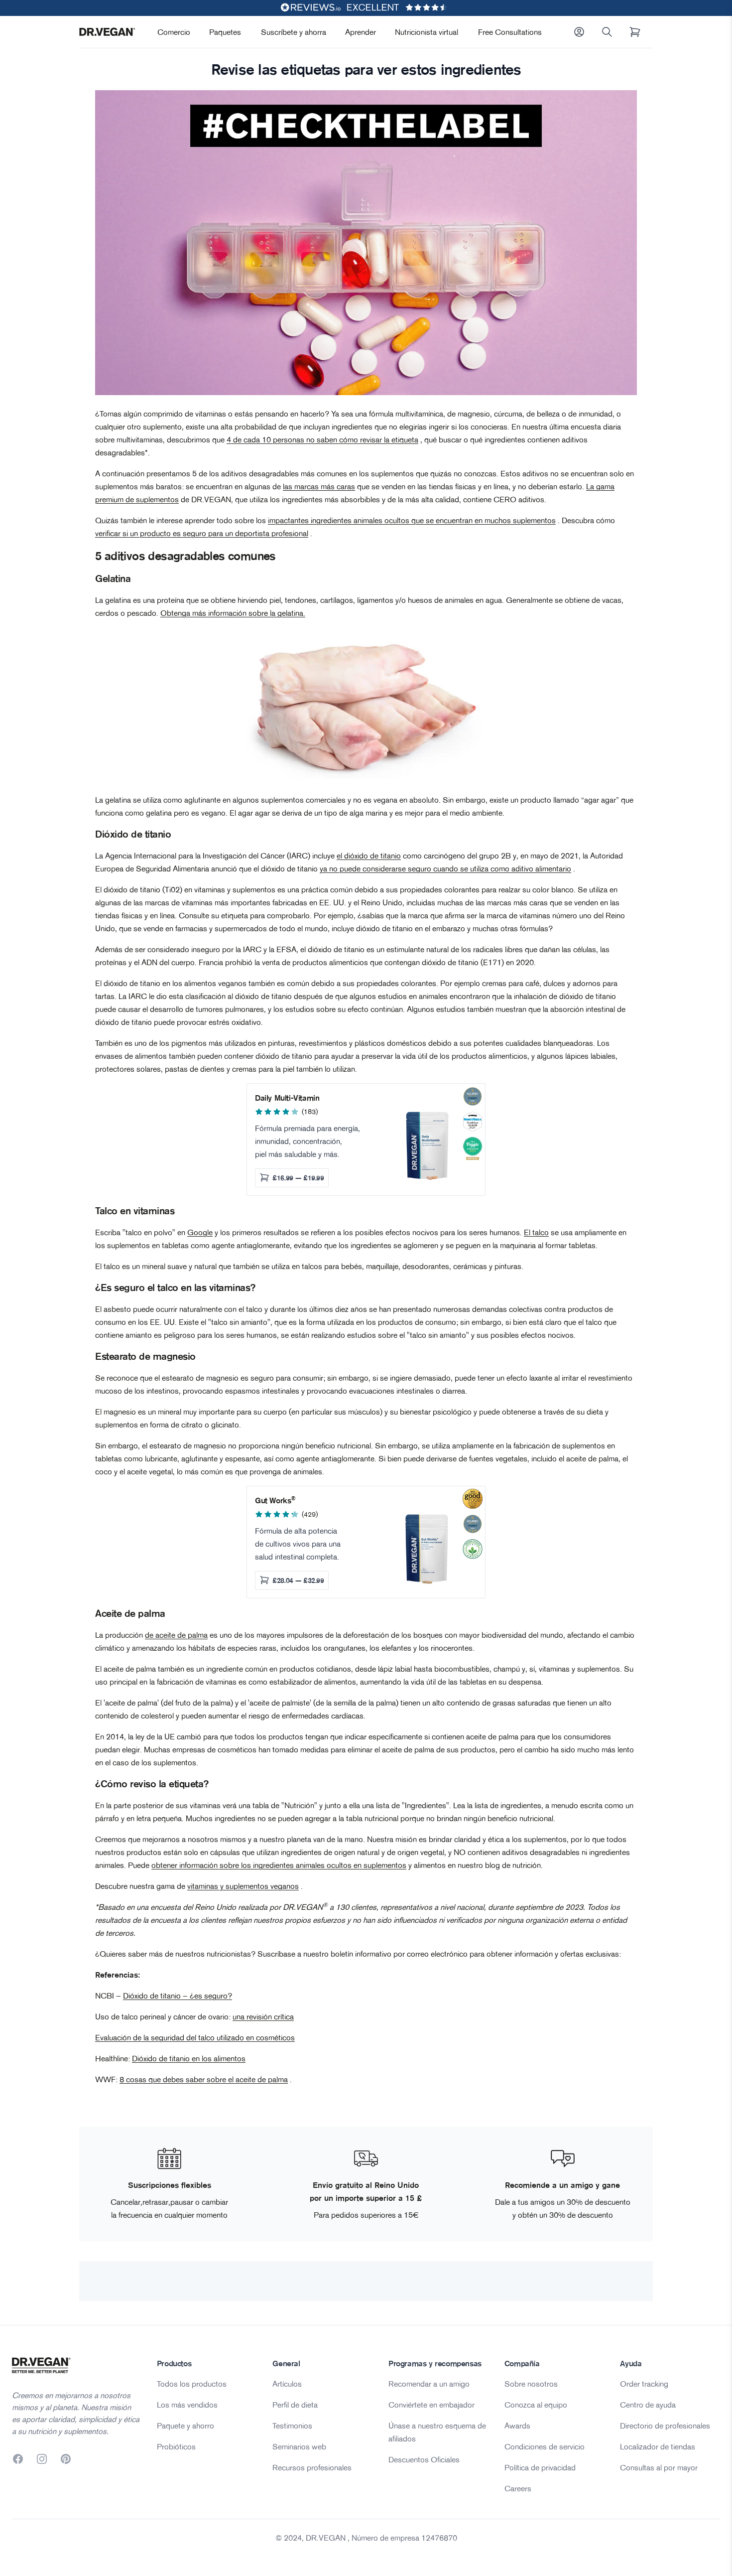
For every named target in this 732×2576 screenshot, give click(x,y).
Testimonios (292, 2426)
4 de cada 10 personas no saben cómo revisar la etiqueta (322, 439)
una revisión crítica (263, 2016)
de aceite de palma (176, 1635)
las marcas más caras (319, 486)
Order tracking (644, 2384)
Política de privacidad (540, 2467)
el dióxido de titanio (369, 856)
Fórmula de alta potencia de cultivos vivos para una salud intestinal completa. (298, 1544)
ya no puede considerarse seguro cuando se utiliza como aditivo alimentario (445, 868)
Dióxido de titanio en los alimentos (189, 2058)
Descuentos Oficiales (424, 2459)
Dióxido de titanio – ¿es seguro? (178, 1996)
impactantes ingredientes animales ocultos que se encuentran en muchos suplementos (412, 520)
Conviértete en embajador (431, 2405)
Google (200, 1232)
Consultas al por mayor (659, 2467)
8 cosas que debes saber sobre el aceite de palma (204, 2079)
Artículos (287, 2384)
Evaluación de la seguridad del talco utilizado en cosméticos (195, 2037)
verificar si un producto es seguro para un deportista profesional (202, 533)
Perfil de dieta (295, 2405)
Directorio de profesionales (665, 2426)
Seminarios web (299, 2446)
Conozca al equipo (536, 2405)
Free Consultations (510, 32)
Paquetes (225, 32)
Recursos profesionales (312, 2467)
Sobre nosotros (531, 2384)
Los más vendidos (187, 2405)
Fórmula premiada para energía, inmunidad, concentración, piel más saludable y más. (307, 1141)
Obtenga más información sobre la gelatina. (233, 613)
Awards (517, 2426)
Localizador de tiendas (658, 2446)
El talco (536, 1232)
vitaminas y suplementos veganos (243, 1886)
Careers (518, 2488)
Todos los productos (192, 2384)
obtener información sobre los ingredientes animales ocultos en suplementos (279, 1865)
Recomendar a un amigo (429, 2384)
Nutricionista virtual (427, 32)
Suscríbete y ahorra (294, 32)
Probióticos (176, 2446)
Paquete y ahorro (185, 2426)
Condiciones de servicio (545, 2446)
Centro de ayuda (648, 2405)
